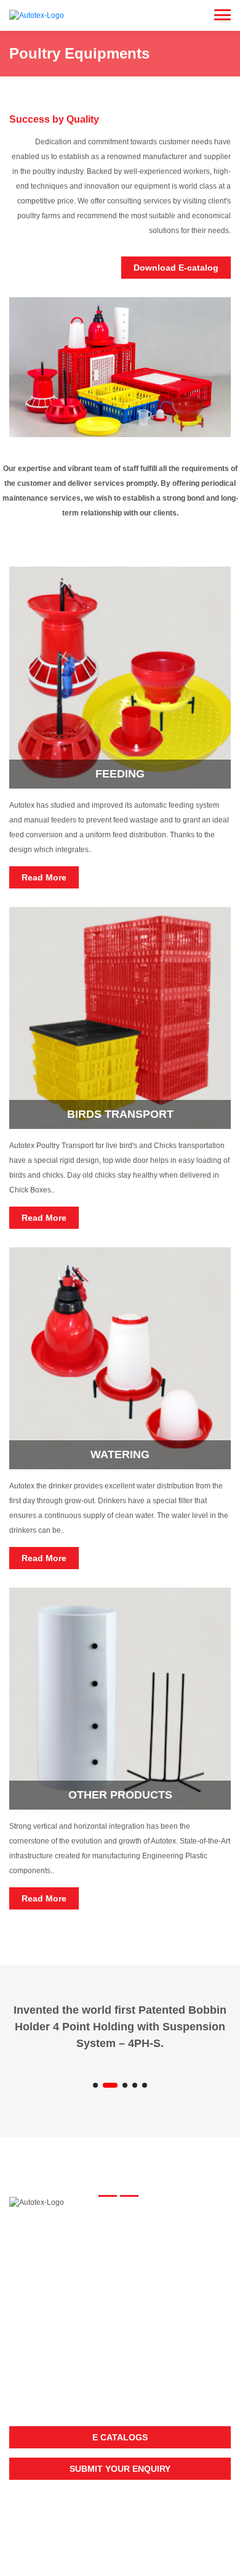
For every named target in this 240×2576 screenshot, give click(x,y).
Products (30, 2292)
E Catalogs (120, 2437)
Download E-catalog (176, 268)
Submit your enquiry (120, 2469)
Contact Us (33, 2310)
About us (28, 2275)
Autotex (120, 2533)
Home (20, 2258)
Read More (44, 877)
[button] (95, 2085)
